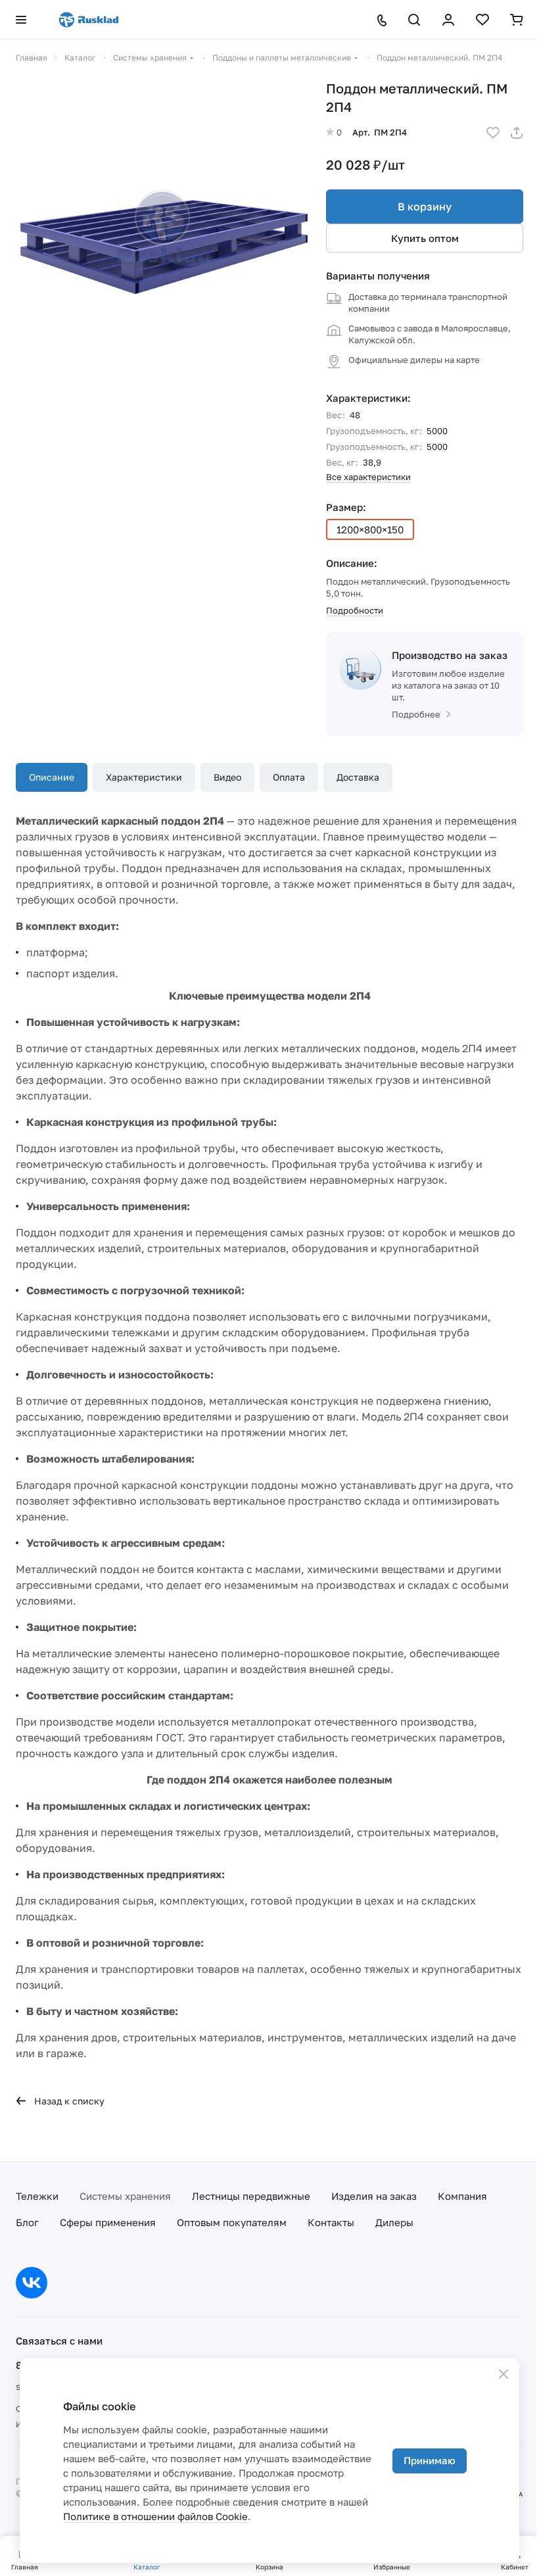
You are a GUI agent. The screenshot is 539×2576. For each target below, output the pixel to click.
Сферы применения (108, 2222)
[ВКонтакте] (32, 2283)
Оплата (289, 777)
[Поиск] (414, 20)
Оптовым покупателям (232, 2222)
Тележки (37, 2196)
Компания (462, 2196)
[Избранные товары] (482, 20)
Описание (52, 777)
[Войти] (448, 20)
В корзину (425, 207)
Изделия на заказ (374, 2196)
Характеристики (144, 777)
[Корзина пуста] (517, 20)
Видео (227, 777)
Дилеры (394, 2222)
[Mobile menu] (21, 20)
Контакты (331, 2222)
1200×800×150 (370, 529)
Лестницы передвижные (251, 2196)
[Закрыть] (504, 2374)
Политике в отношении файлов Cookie (155, 2516)
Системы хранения (125, 2196)
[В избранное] (493, 133)
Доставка (358, 777)
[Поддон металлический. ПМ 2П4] (164, 228)
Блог (27, 2222)
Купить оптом (425, 238)
